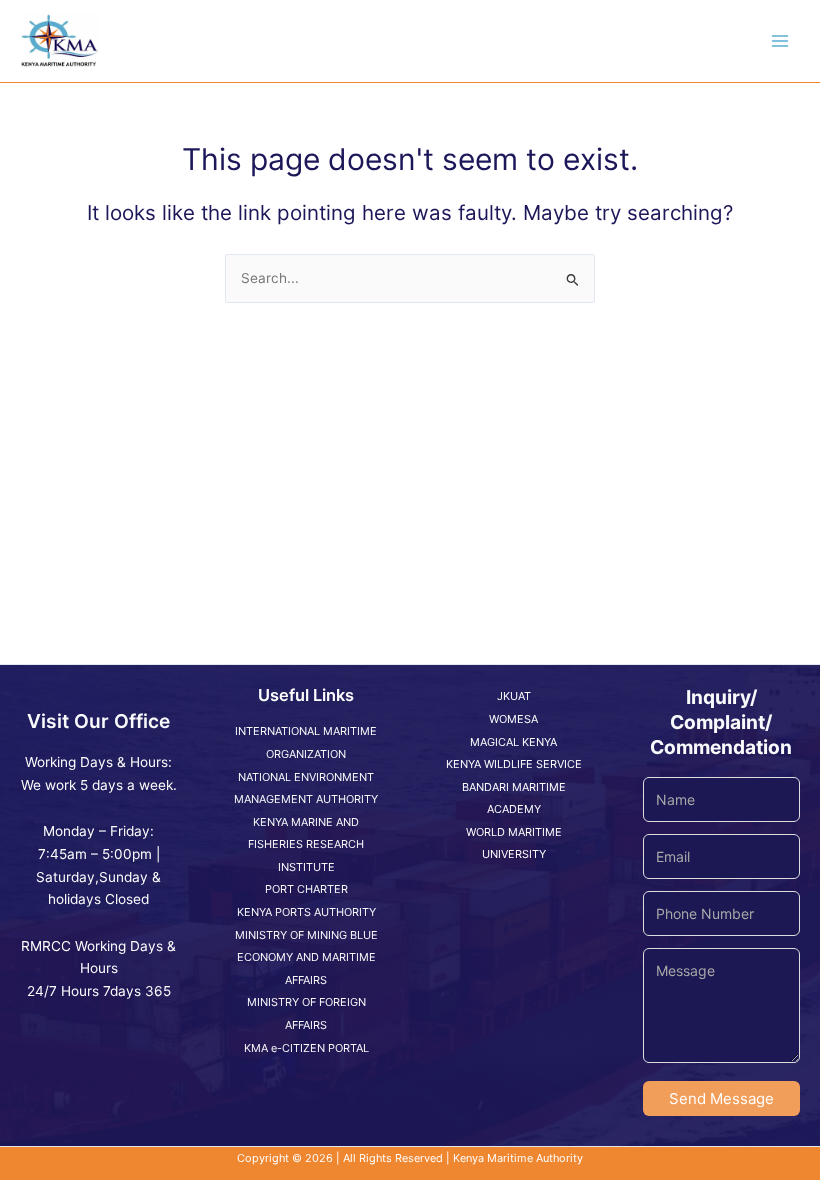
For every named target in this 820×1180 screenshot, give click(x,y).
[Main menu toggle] (780, 41)
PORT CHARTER (306, 889)
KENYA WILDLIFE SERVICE (514, 764)
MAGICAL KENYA (513, 742)
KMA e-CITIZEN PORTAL (306, 1048)
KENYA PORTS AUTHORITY (306, 912)
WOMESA (513, 719)
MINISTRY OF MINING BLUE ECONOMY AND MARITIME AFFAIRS (306, 957)
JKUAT (514, 696)
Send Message (721, 1098)
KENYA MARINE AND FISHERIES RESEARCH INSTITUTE (306, 844)
